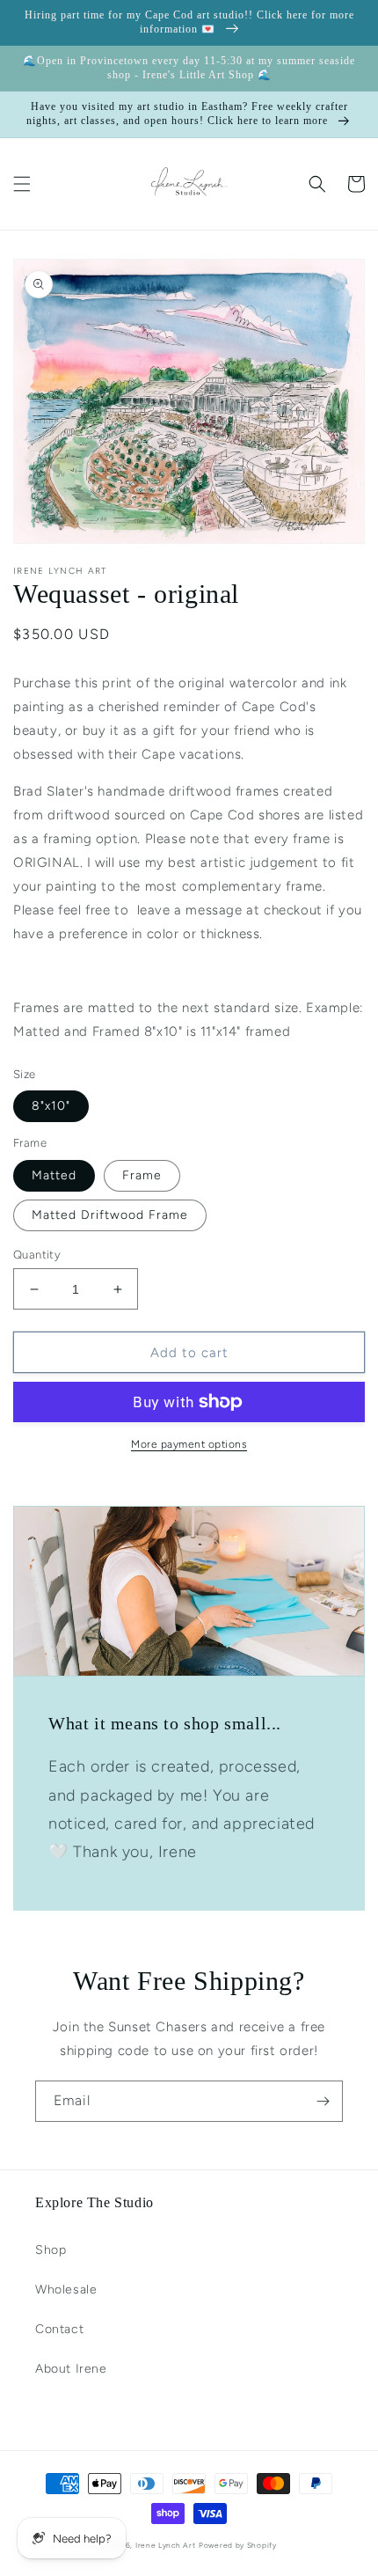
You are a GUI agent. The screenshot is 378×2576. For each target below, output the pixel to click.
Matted (54, 1175)
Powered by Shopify (238, 2545)
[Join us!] (323, 2101)
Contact (59, 2329)
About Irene (71, 2369)
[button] (22, 184)
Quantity (37, 1255)
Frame (142, 1175)
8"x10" (51, 1106)
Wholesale (66, 2290)
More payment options (189, 1444)
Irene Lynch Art (166, 2545)
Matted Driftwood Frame (110, 1215)
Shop (51, 2250)
